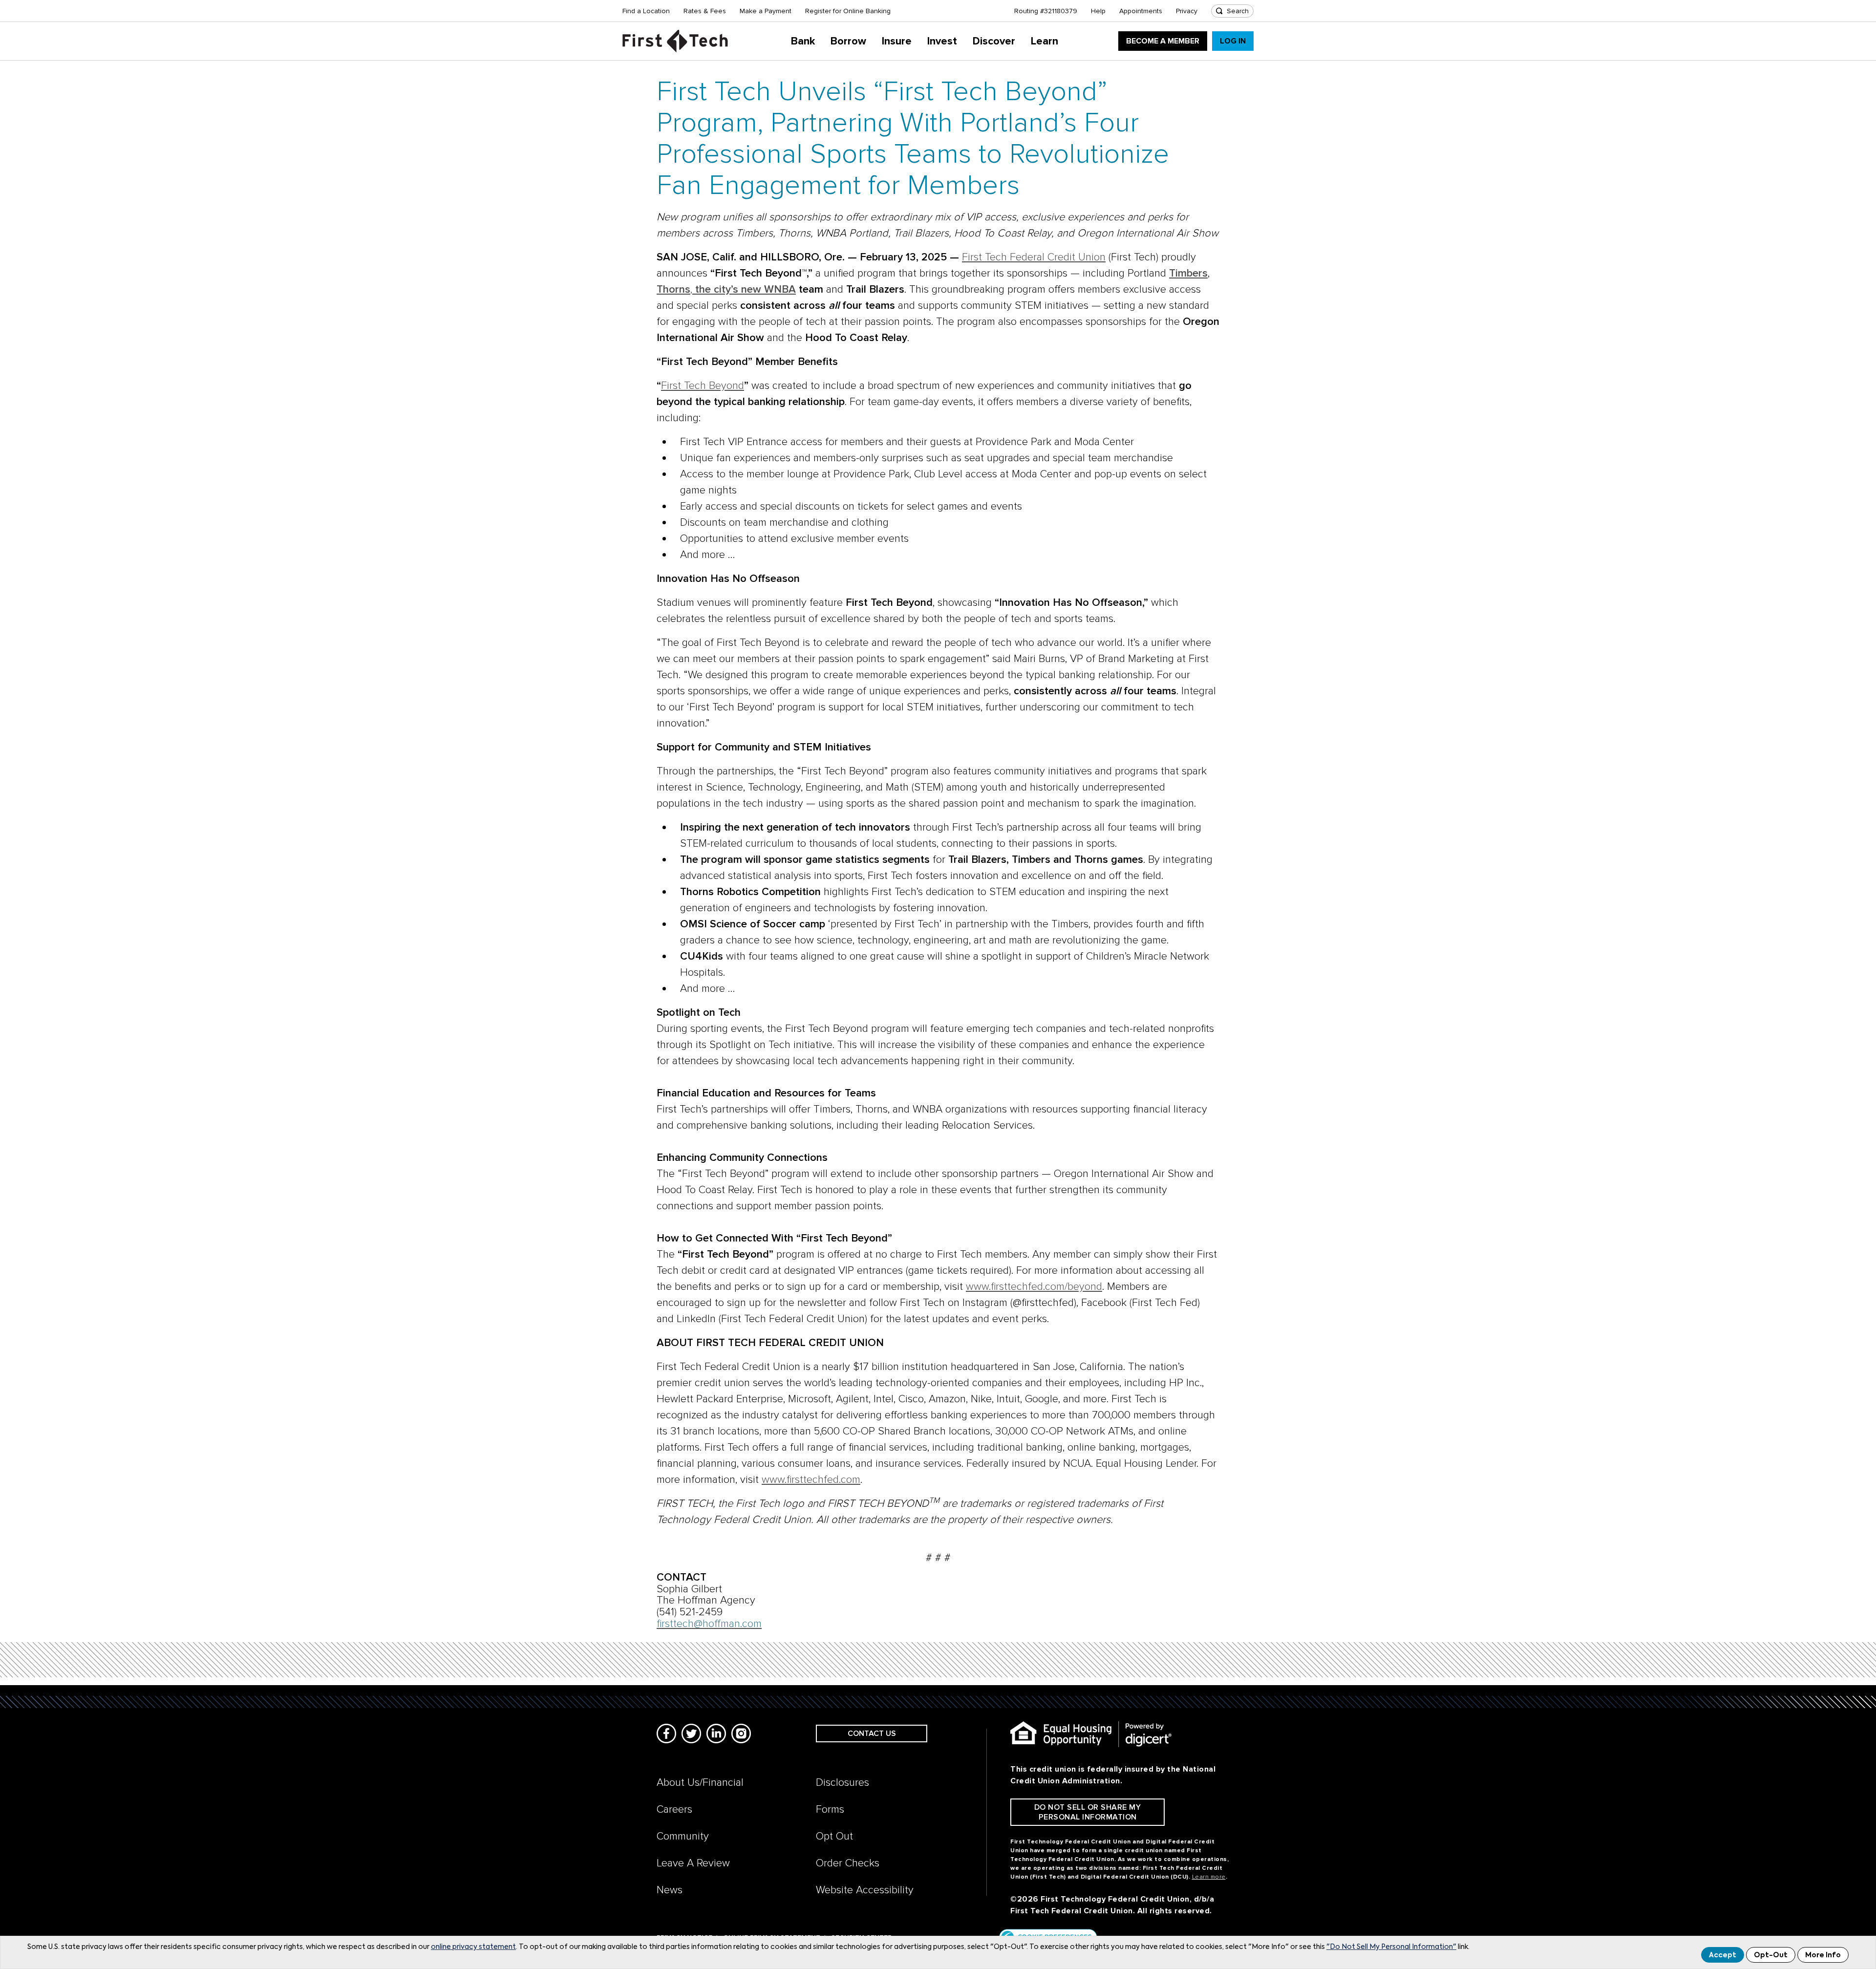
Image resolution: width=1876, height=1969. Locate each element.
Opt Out (834, 1836)
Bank (803, 41)
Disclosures (842, 1783)
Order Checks (848, 1863)
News (670, 1890)
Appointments (1141, 11)
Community (683, 1836)
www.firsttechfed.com (811, 1480)
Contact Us (872, 1734)
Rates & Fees (705, 11)
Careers (674, 1809)
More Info (1823, 1955)
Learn (1045, 41)
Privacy (1187, 11)
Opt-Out (1771, 1955)
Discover (994, 41)
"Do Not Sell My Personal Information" (1391, 1947)
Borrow (848, 41)
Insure (897, 41)
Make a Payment (766, 11)
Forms (830, 1809)
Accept (1723, 1955)
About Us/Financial (700, 1783)
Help (1098, 11)
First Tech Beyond (703, 386)
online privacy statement (473, 1947)
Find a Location (646, 11)
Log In (1233, 41)
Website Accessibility (865, 1890)
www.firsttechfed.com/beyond (1034, 1287)
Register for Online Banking (848, 11)
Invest (942, 41)
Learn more (1209, 1877)
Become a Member (1163, 41)
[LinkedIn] (716, 1734)
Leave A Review (693, 1863)
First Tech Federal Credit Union (1034, 257)
